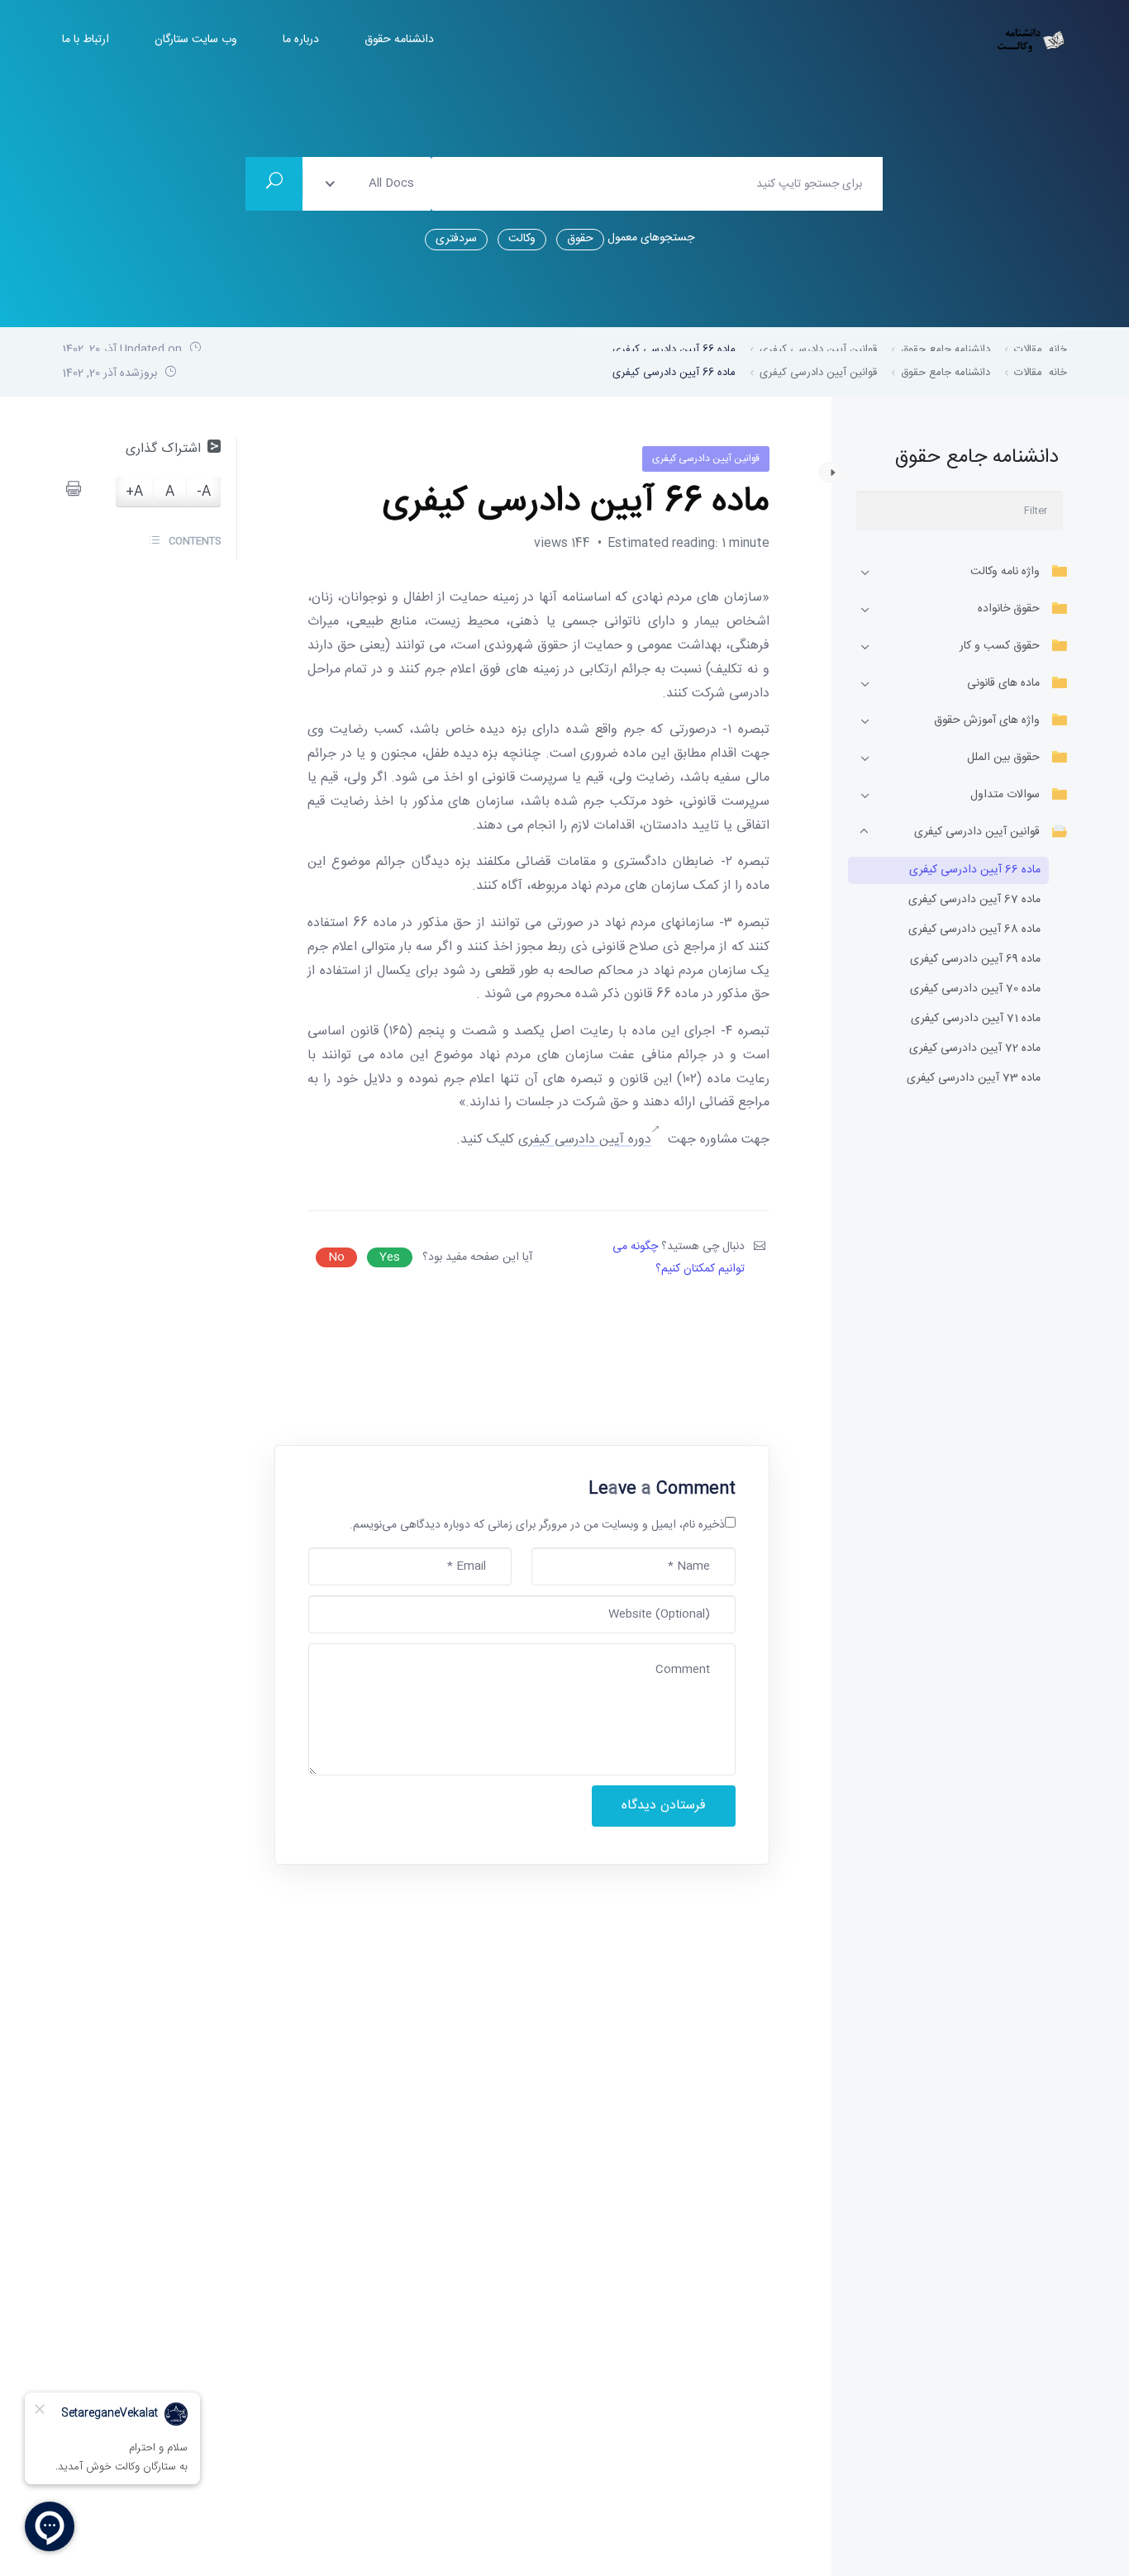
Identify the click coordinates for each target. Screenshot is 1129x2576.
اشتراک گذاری (163, 449)
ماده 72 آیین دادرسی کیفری (975, 1049)
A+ (134, 493)
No (336, 1257)
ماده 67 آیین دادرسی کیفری (974, 900)
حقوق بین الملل (1003, 758)
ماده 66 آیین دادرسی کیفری (975, 870)
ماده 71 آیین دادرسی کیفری (976, 1019)
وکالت (522, 239)
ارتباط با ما (86, 40)
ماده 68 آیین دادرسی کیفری (974, 930)
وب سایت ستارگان (196, 40)
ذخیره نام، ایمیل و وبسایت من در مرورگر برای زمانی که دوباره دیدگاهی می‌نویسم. (537, 1525)
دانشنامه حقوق (399, 40)
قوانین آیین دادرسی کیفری (977, 832)
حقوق (580, 239)
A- (204, 493)
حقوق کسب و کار (1000, 646)
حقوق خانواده (1009, 609)
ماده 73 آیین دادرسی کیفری (974, 1079)
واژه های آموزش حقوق (987, 720)
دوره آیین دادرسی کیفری (585, 1140)
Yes (390, 1257)
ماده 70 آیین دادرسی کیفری (975, 989)
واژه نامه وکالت (1005, 572)
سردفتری (456, 239)
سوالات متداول (1005, 795)
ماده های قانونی (1003, 683)
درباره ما (301, 40)
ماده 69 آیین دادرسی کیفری (975, 960)
